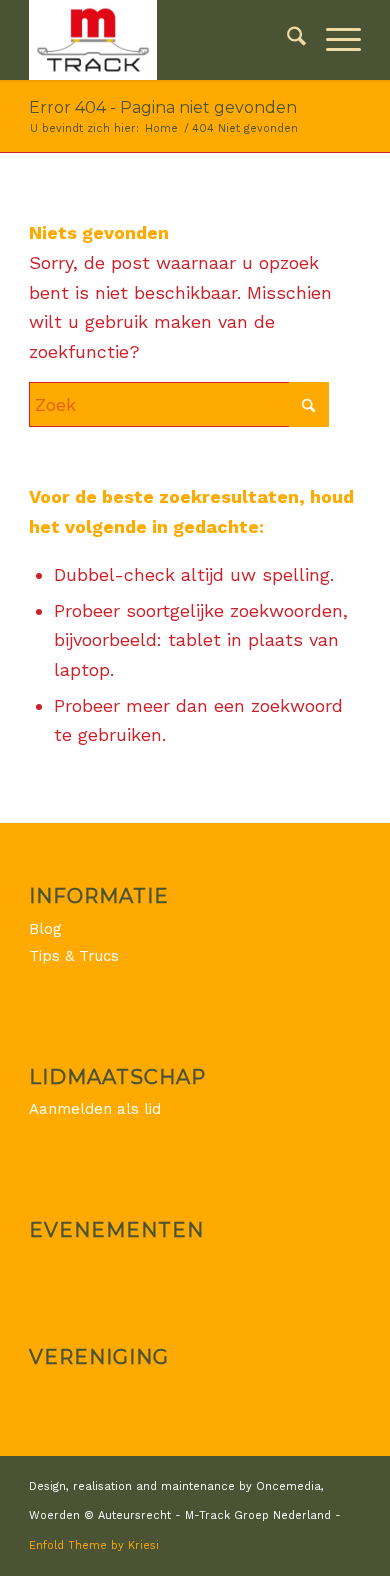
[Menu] (333, 40)
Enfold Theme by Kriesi (94, 1545)
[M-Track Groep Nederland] (161, 40)
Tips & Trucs (74, 956)
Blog (45, 929)
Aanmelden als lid (95, 1109)
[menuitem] (286, 40)
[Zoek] (286, 40)
